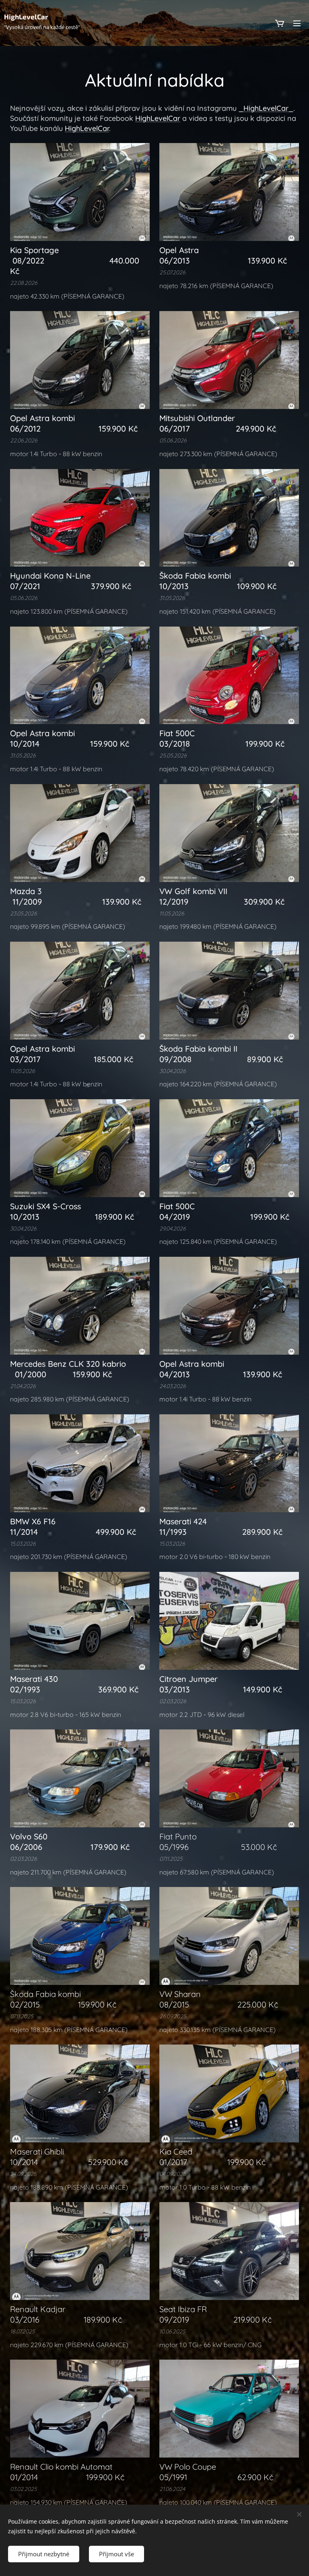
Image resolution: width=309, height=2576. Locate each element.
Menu (297, 23)
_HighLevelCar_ (266, 108)
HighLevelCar (158, 118)
